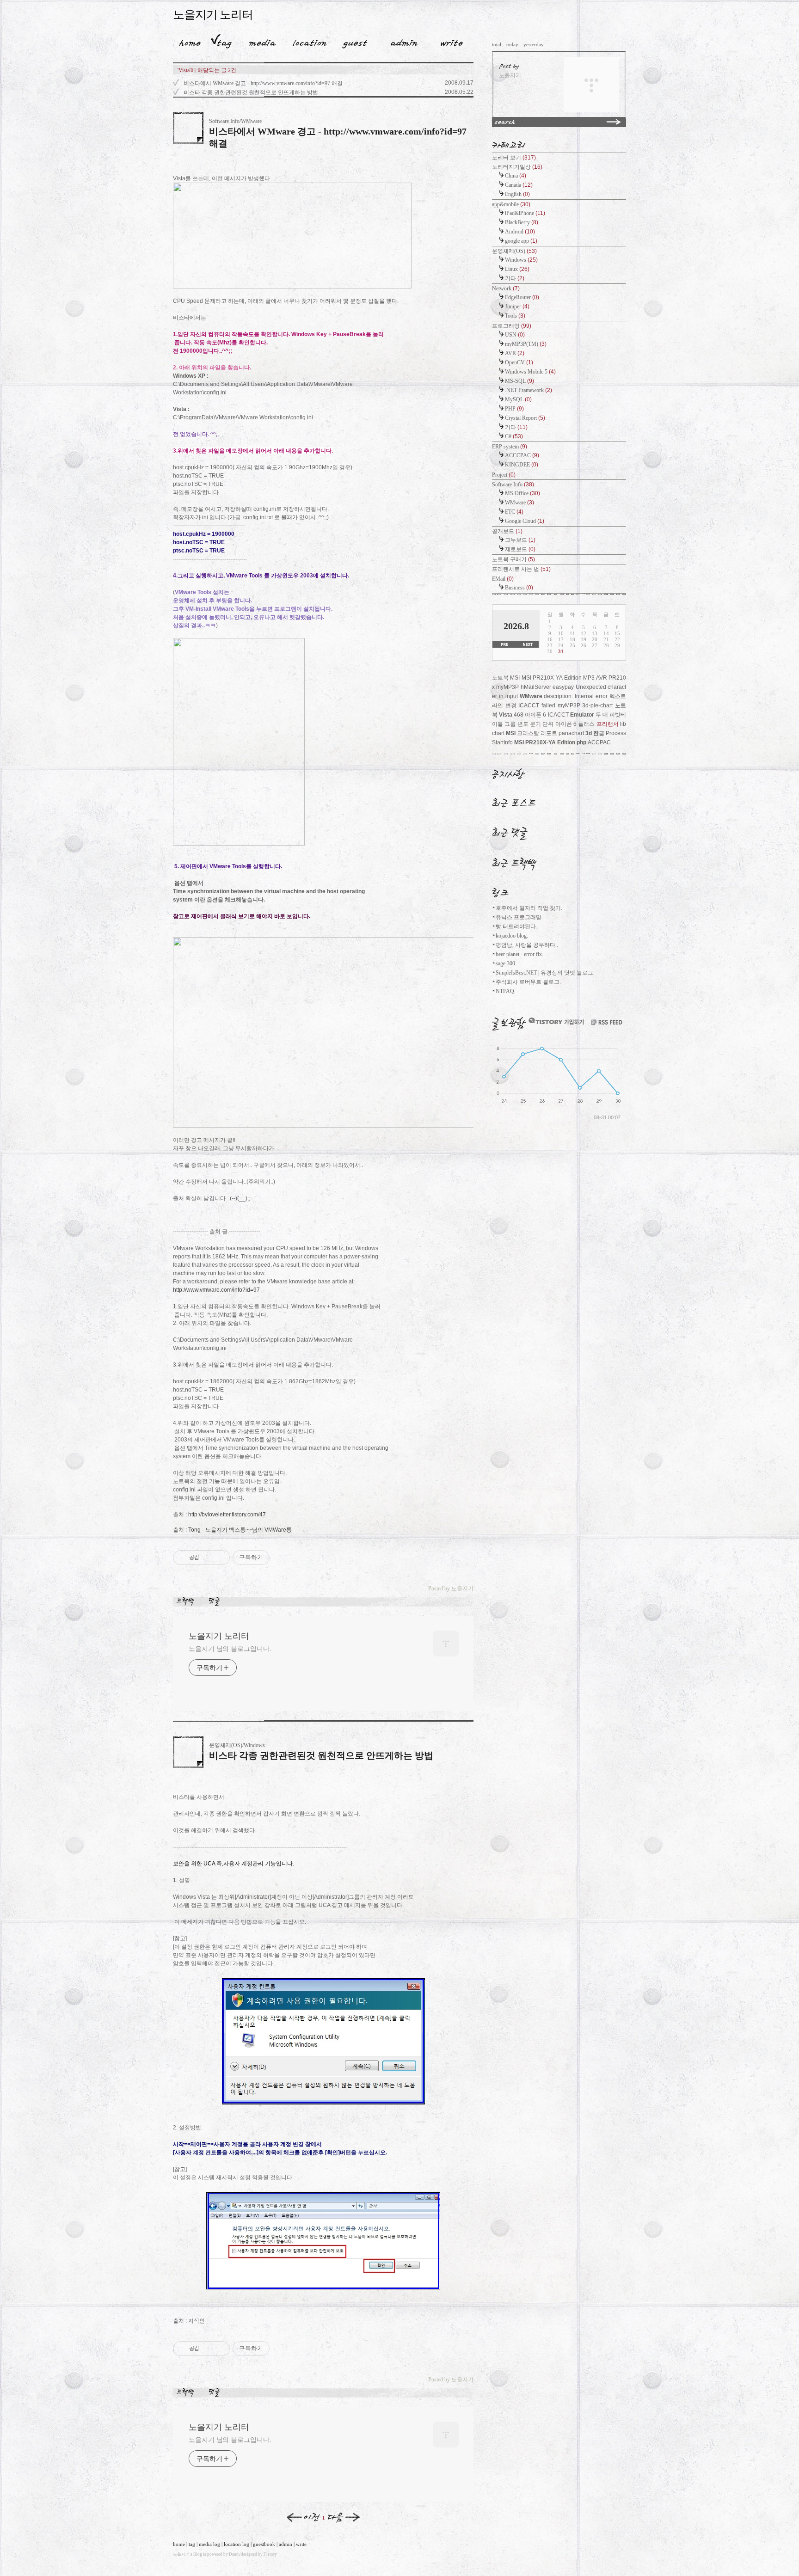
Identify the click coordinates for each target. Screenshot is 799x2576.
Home (187, 41)
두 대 (602, 715)
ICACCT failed (537, 705)
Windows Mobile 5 (530, 372)
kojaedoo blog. (512, 936)
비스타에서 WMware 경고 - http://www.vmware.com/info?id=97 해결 (263, 83)
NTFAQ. (506, 991)
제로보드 (520, 549)
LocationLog (306, 41)
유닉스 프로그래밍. (519, 917)
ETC (514, 512)
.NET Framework (529, 390)
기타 (515, 278)
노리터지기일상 (517, 167)
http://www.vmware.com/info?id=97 (216, 1290)
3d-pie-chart (597, 705)
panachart (571, 733)
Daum (234, 2554)
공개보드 (507, 531)
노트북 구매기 (513, 559)
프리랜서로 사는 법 (521, 569)
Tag (221, 41)
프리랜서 (608, 724)
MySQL (518, 399)
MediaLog (259, 41)
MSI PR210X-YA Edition (545, 742)
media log (209, 2544)
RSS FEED (607, 1022)
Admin (404, 41)
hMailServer (536, 687)
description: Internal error (576, 696)
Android (520, 232)
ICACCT (558, 715)
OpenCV (519, 362)
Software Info (513, 485)
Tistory (270, 2554)
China (516, 176)
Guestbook (352, 41)
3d (589, 733)
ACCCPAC (522, 455)
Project (504, 475)
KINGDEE (522, 465)
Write (452, 41)
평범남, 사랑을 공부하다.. (527, 945)
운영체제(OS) (514, 251)
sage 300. (506, 963)
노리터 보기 (514, 158)
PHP (514, 409)
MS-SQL (519, 381)
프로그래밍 (512, 326)
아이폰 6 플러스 (575, 724)
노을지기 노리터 (213, 15)
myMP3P (569, 705)
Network (506, 288)
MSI (511, 733)
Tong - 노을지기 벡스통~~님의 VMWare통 (240, 1530)
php (581, 742)
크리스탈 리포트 (537, 733)
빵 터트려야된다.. (517, 926)
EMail (503, 579)
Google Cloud (525, 521)
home (179, 2544)
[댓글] (216, 1601)
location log (237, 2544)
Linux (517, 269)
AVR (515, 353)
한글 (599, 733)
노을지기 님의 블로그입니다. (230, 1649)
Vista (506, 715)
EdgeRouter (522, 297)
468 (519, 715)
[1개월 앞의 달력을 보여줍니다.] (504, 645)
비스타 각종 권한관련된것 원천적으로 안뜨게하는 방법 (251, 92)
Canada (519, 185)
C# (514, 436)
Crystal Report (525, 418)
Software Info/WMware (235, 121)
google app (521, 241)
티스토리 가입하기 (556, 1021)
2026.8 (516, 626)
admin (286, 2544)
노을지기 (181, 2554)
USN (515, 335)
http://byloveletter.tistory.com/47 (227, 1515)
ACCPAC (599, 742)
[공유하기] (208, 1558)
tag (192, 2544)
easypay (563, 687)
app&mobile (511, 204)
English (517, 194)
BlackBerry (522, 222)
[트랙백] (187, 1601)
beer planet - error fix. (519, 954)
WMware (519, 503)
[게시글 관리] (219, 1558)
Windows (521, 260)
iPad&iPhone (525, 213)
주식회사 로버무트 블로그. (528, 982)
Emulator (582, 715)
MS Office (522, 493)
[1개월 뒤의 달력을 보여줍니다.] (527, 645)
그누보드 (520, 540)
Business (519, 588)
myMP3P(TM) (526, 344)
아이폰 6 (535, 715)
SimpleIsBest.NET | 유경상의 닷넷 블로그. (545, 973)
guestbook (264, 2544)
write (301, 2544)
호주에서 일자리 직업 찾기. (529, 908)
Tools (515, 316)
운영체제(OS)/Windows (237, 1745)
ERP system (510, 447)
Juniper (517, 307)
